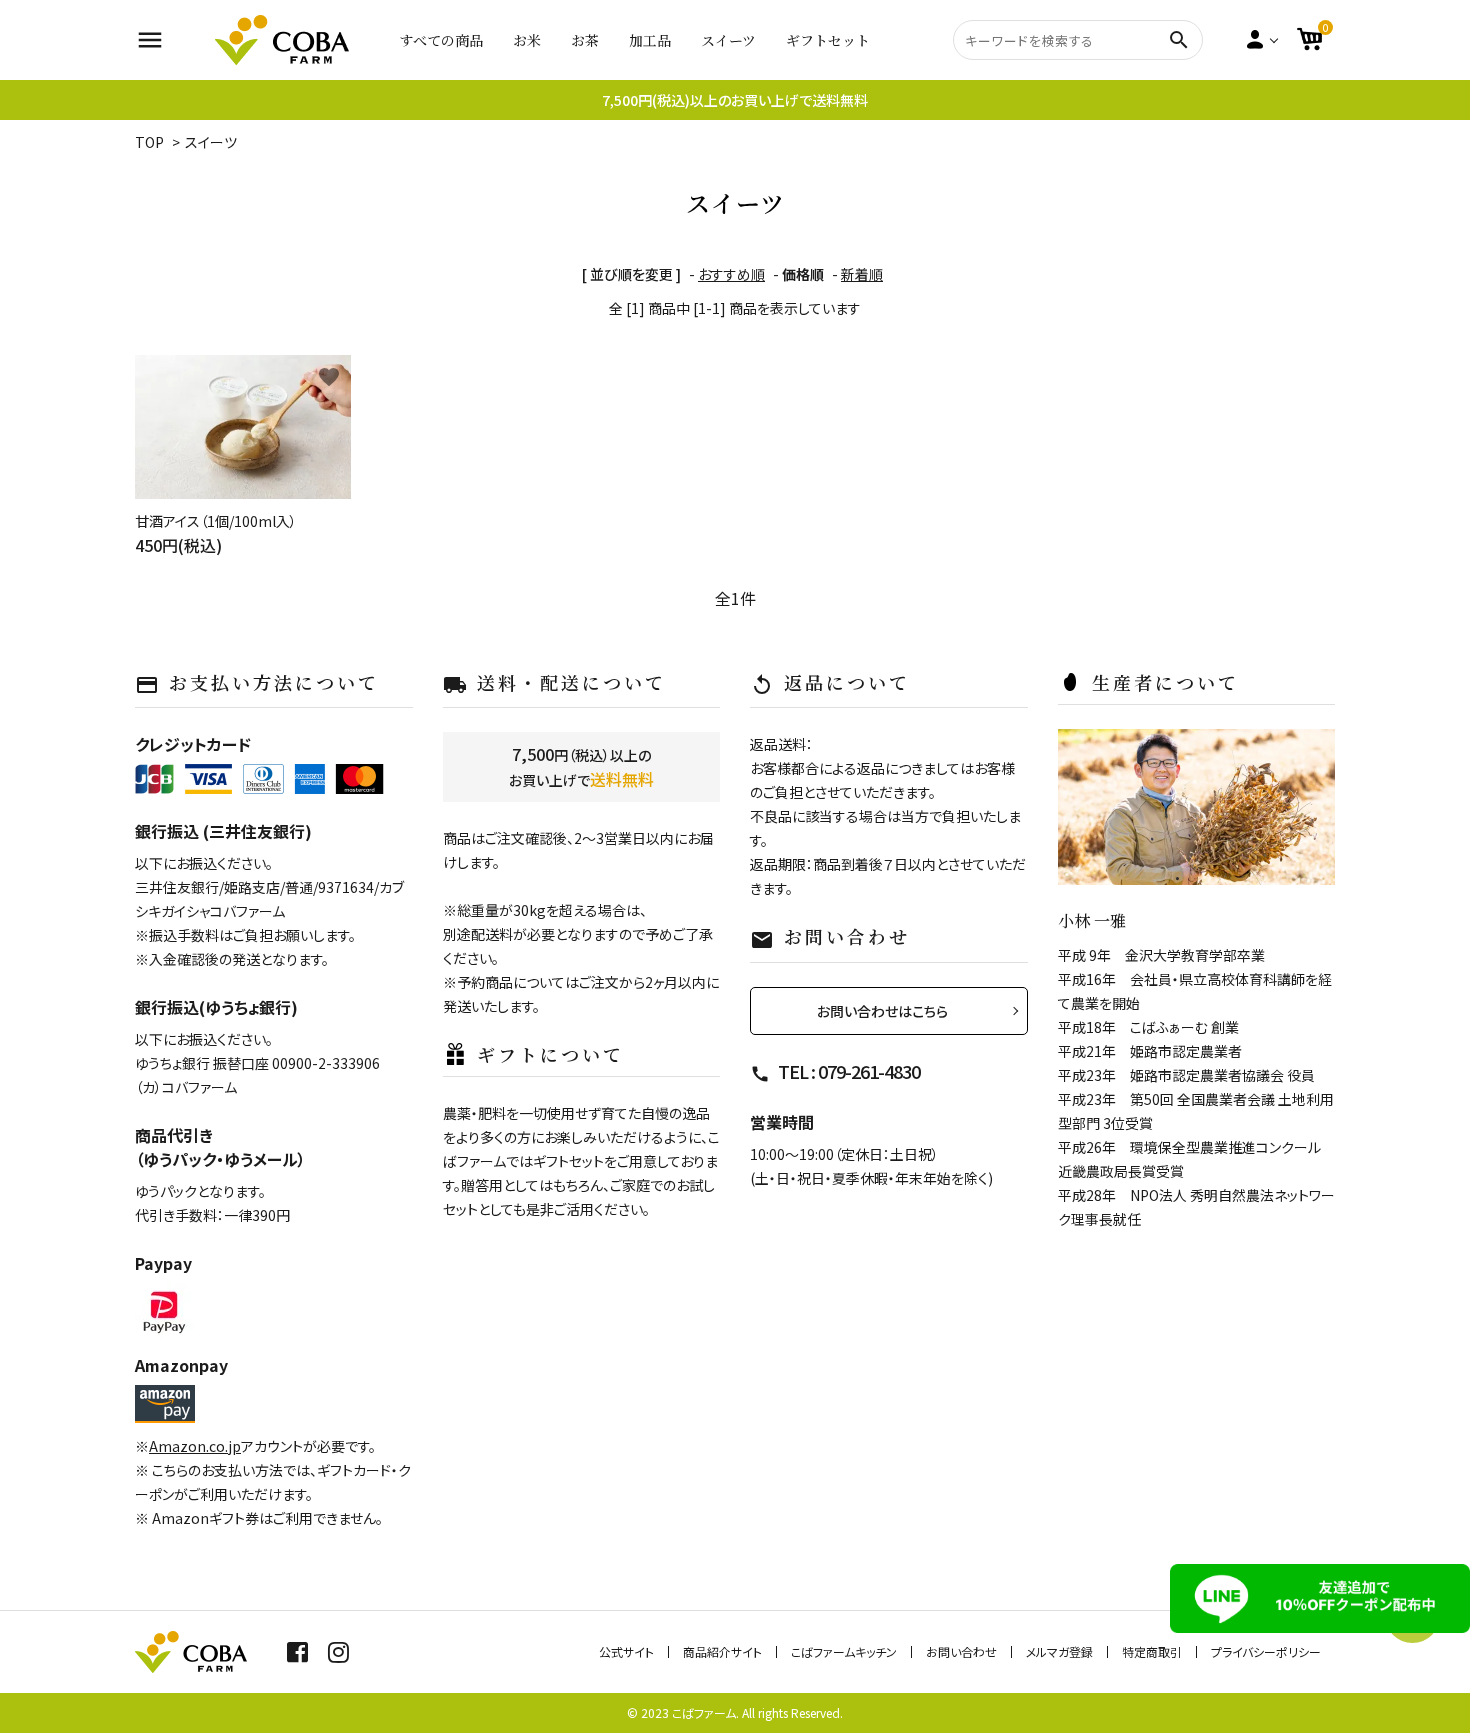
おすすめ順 (731, 274)
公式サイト (626, 1651)
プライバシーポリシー (1266, 1651)
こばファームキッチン (844, 1651)
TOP (149, 142)
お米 (527, 40)
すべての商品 (441, 40)
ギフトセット (828, 40)
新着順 (862, 274)
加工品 (650, 40)
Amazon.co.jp (195, 1446)
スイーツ (728, 40)
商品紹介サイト (722, 1651)
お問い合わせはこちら (882, 1011)
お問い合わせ (961, 1651)
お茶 (585, 40)
